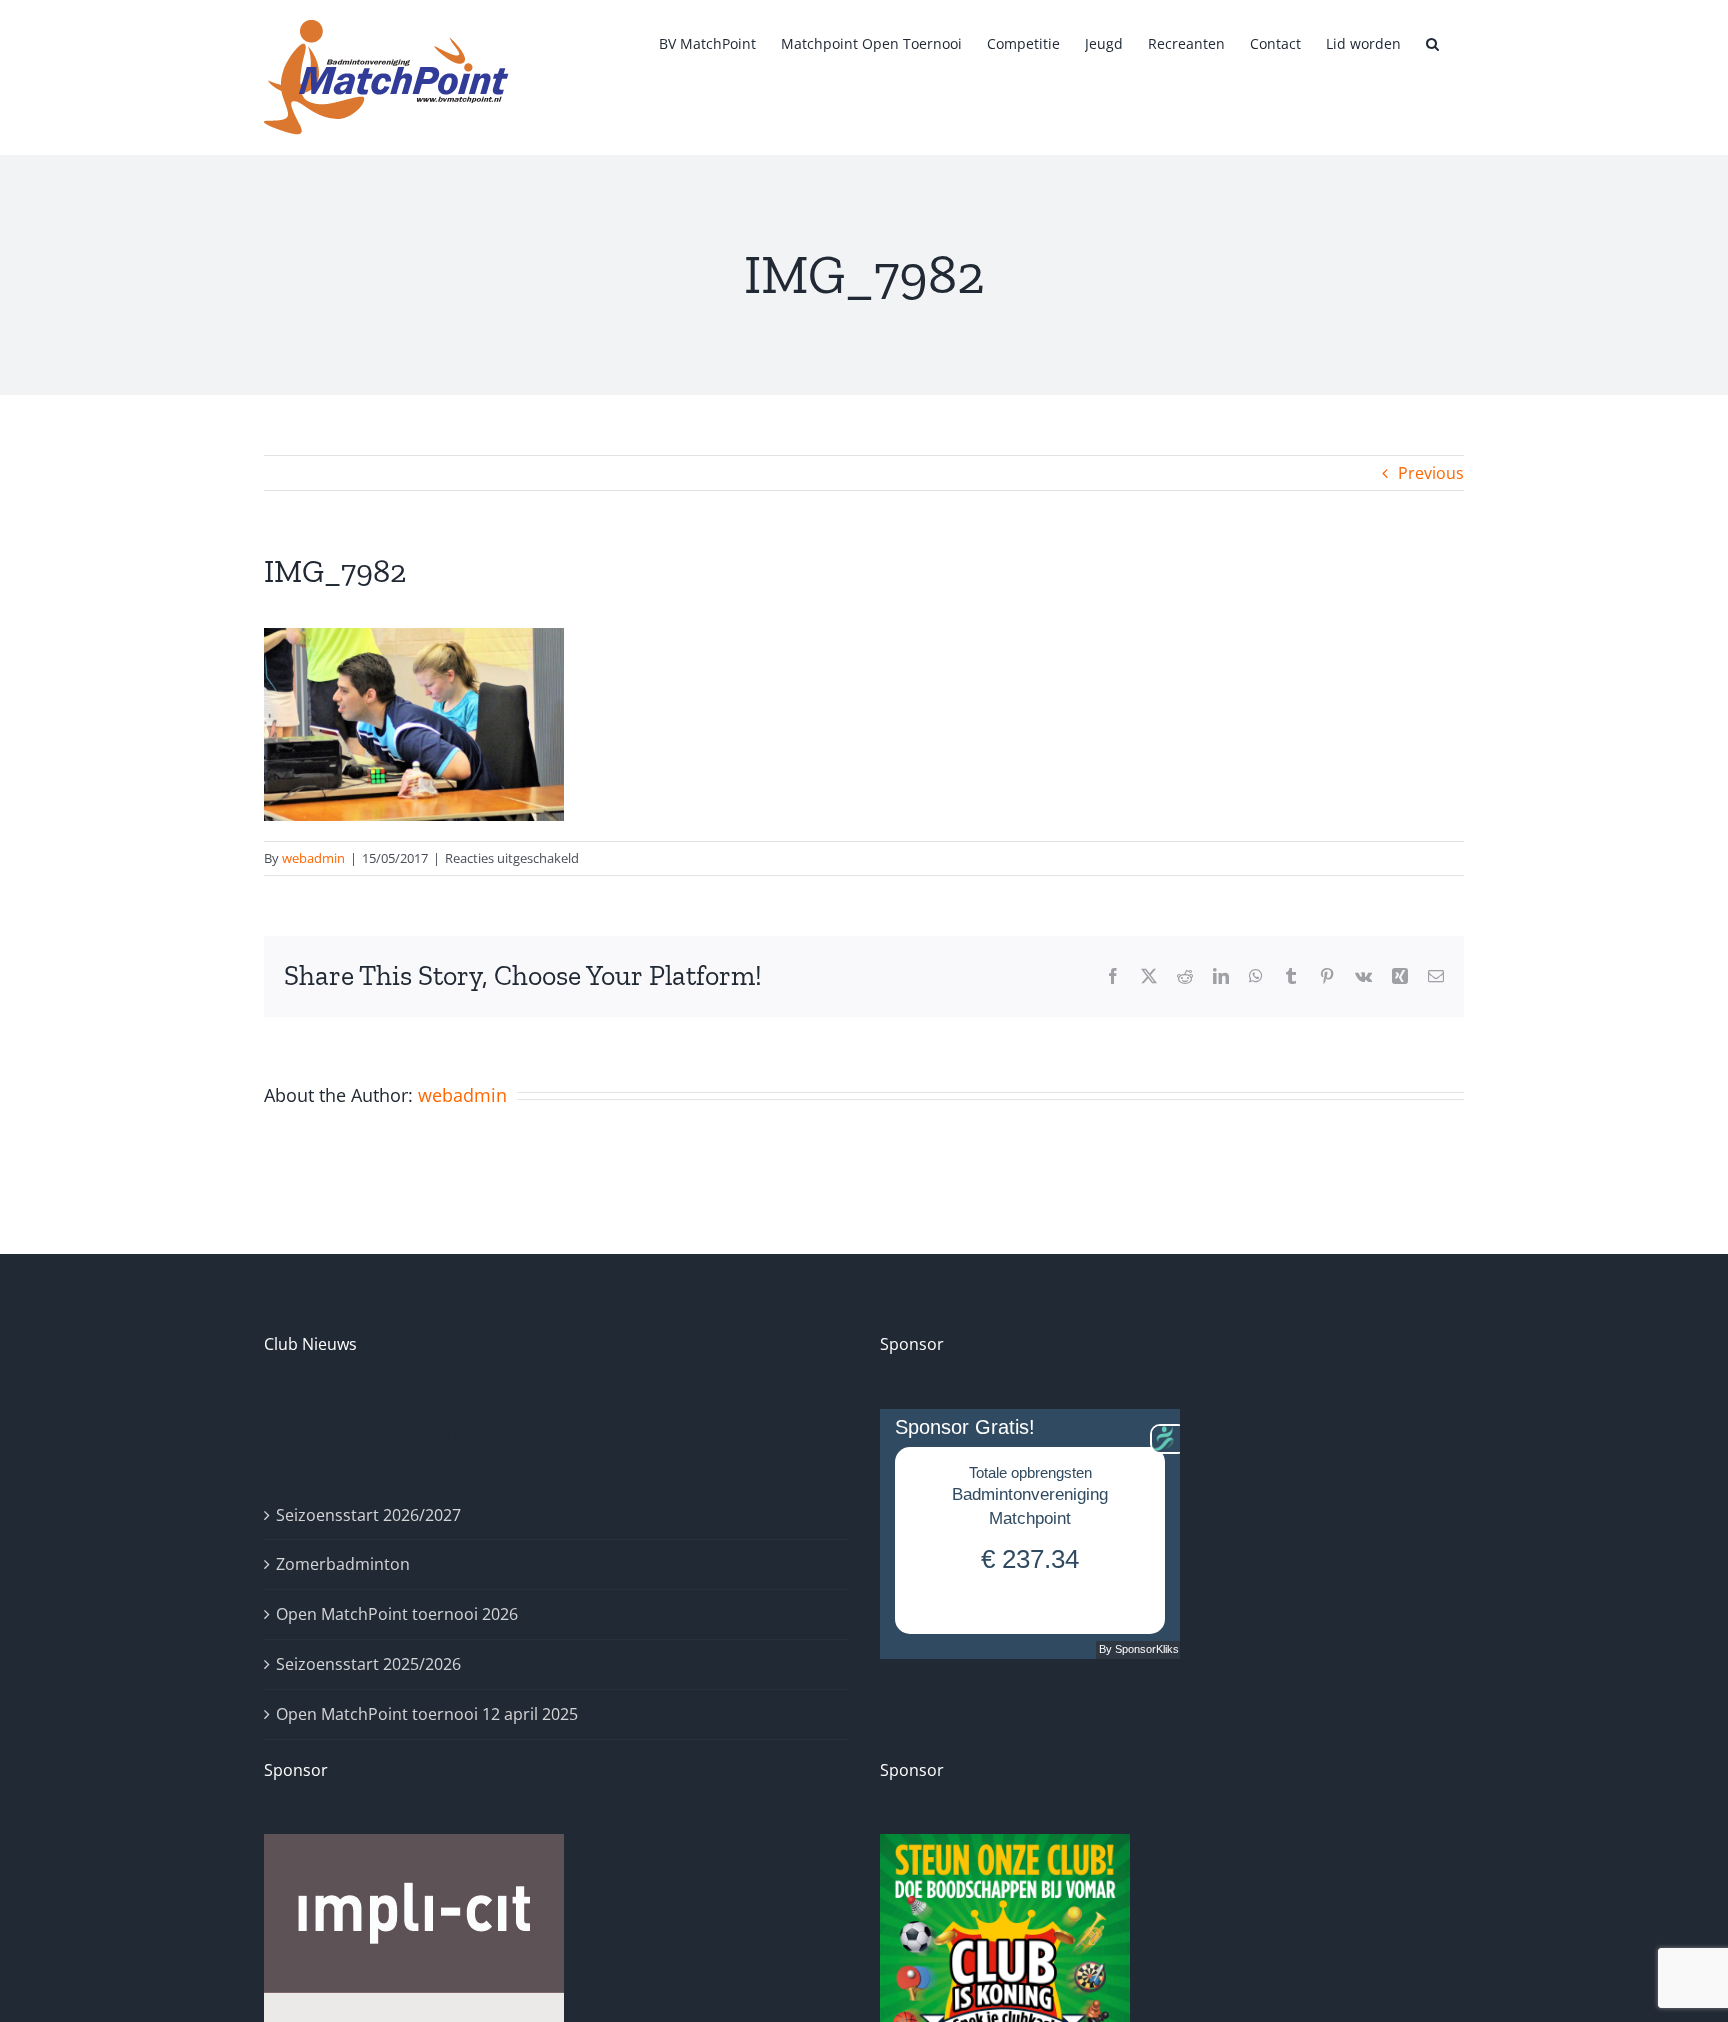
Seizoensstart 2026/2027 (368, 1515)
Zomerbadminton (343, 1564)
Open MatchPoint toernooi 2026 (397, 1614)
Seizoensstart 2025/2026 (368, 1664)
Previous (1431, 473)
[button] (1432, 42)
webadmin (313, 858)
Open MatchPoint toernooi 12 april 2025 (427, 1714)
